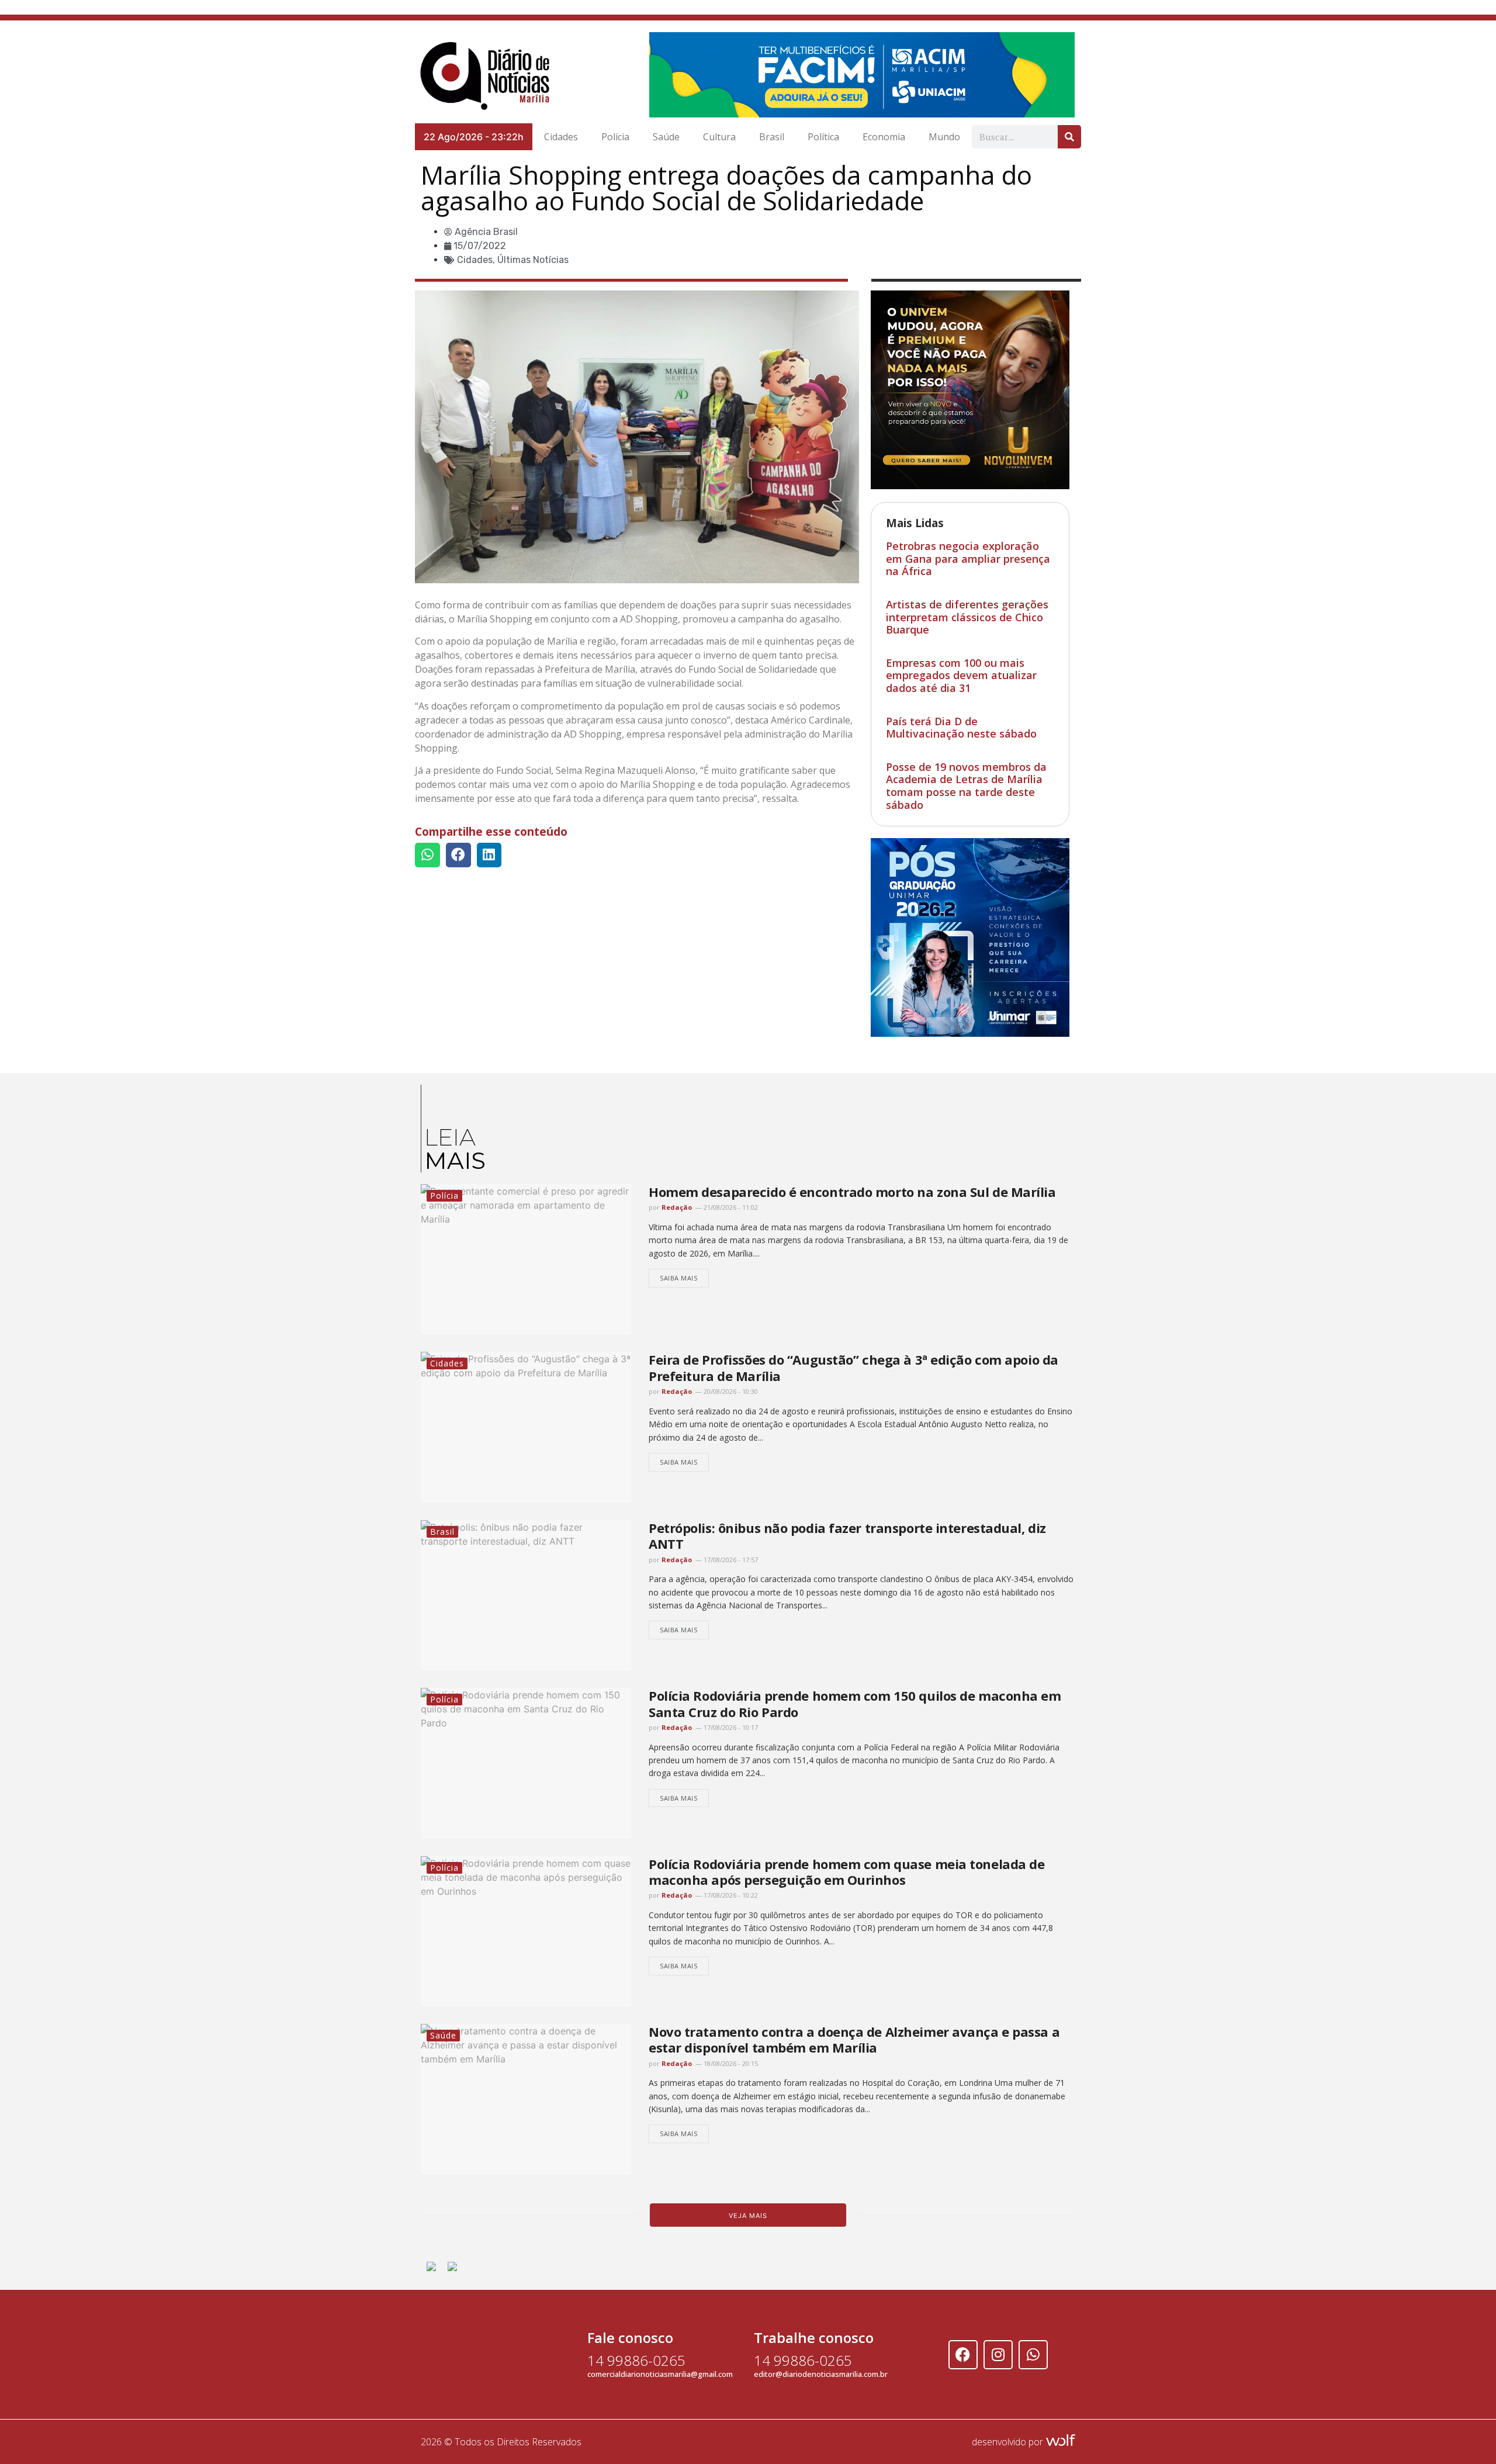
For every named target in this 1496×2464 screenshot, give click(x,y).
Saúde (666, 137)
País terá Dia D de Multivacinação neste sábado (961, 728)
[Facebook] (963, 2355)
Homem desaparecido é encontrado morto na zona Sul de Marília (852, 1192)
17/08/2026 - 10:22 (730, 1895)
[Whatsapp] (1033, 2355)
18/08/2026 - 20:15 (730, 2063)
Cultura (719, 137)
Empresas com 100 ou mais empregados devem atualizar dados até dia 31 (961, 675)
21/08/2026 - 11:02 (730, 1207)
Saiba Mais (679, 1278)
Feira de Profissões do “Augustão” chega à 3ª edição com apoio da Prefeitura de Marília (853, 1367)
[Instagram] (998, 2355)
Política (823, 137)
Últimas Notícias (533, 260)
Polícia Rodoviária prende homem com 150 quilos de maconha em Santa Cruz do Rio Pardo (855, 1703)
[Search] (1069, 137)
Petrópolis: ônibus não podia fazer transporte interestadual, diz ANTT (847, 1536)
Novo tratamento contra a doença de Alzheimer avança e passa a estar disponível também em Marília (854, 2039)
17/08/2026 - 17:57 (730, 1560)
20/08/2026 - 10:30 (730, 1391)
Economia (884, 137)
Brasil (772, 137)
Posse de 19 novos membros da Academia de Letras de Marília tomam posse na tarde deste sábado (966, 786)
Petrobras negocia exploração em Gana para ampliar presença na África (968, 558)
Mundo (944, 137)
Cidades (561, 137)
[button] (427, 855)
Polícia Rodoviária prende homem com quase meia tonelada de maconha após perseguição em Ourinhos (846, 1872)
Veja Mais (748, 2216)
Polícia (615, 137)
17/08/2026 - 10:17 (730, 1727)
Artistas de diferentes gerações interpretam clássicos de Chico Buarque (967, 617)
